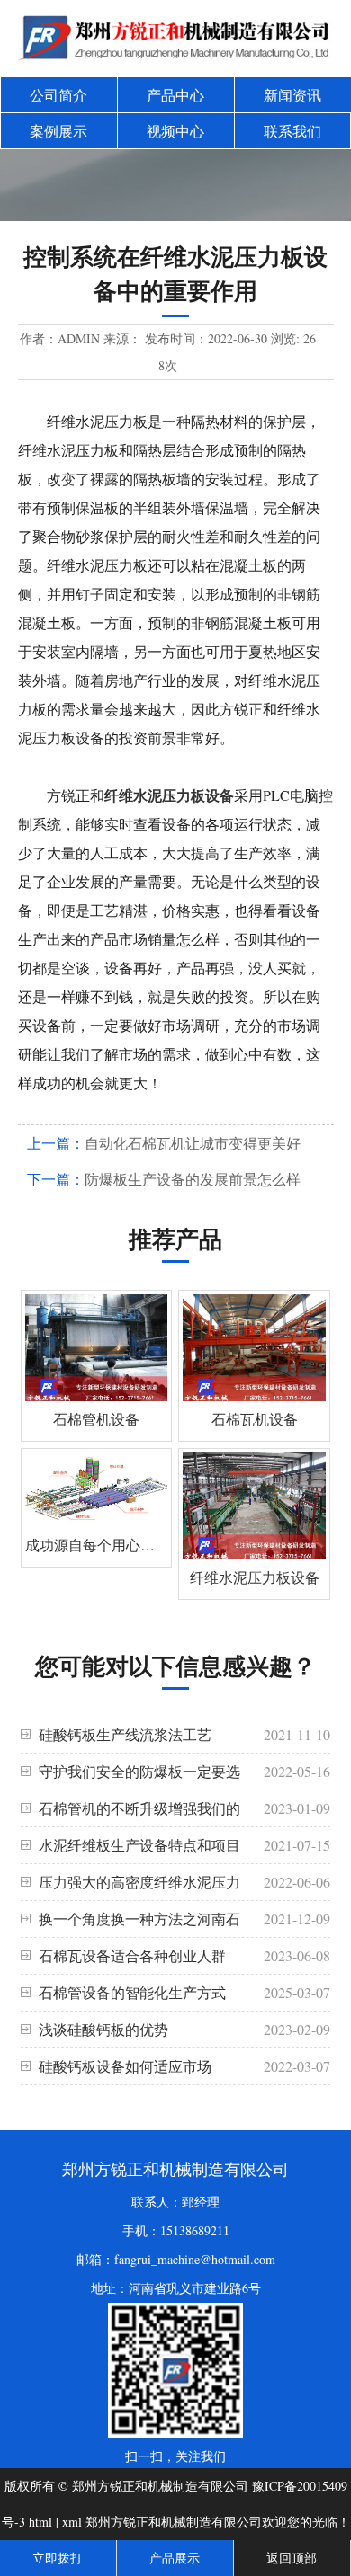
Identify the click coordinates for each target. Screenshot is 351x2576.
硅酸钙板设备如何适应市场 (125, 2066)
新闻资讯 (292, 95)
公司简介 (58, 95)
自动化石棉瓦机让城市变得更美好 (193, 1143)
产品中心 (175, 95)
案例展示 (58, 131)
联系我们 (292, 131)
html (40, 2522)
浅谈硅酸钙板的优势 (103, 2029)
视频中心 (175, 131)
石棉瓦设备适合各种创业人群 (132, 1955)
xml (72, 2522)
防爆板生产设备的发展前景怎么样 (193, 1179)
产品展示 (175, 2558)
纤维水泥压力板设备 (169, 795)
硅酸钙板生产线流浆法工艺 (125, 1734)
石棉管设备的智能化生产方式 (132, 1992)
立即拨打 (58, 2558)
